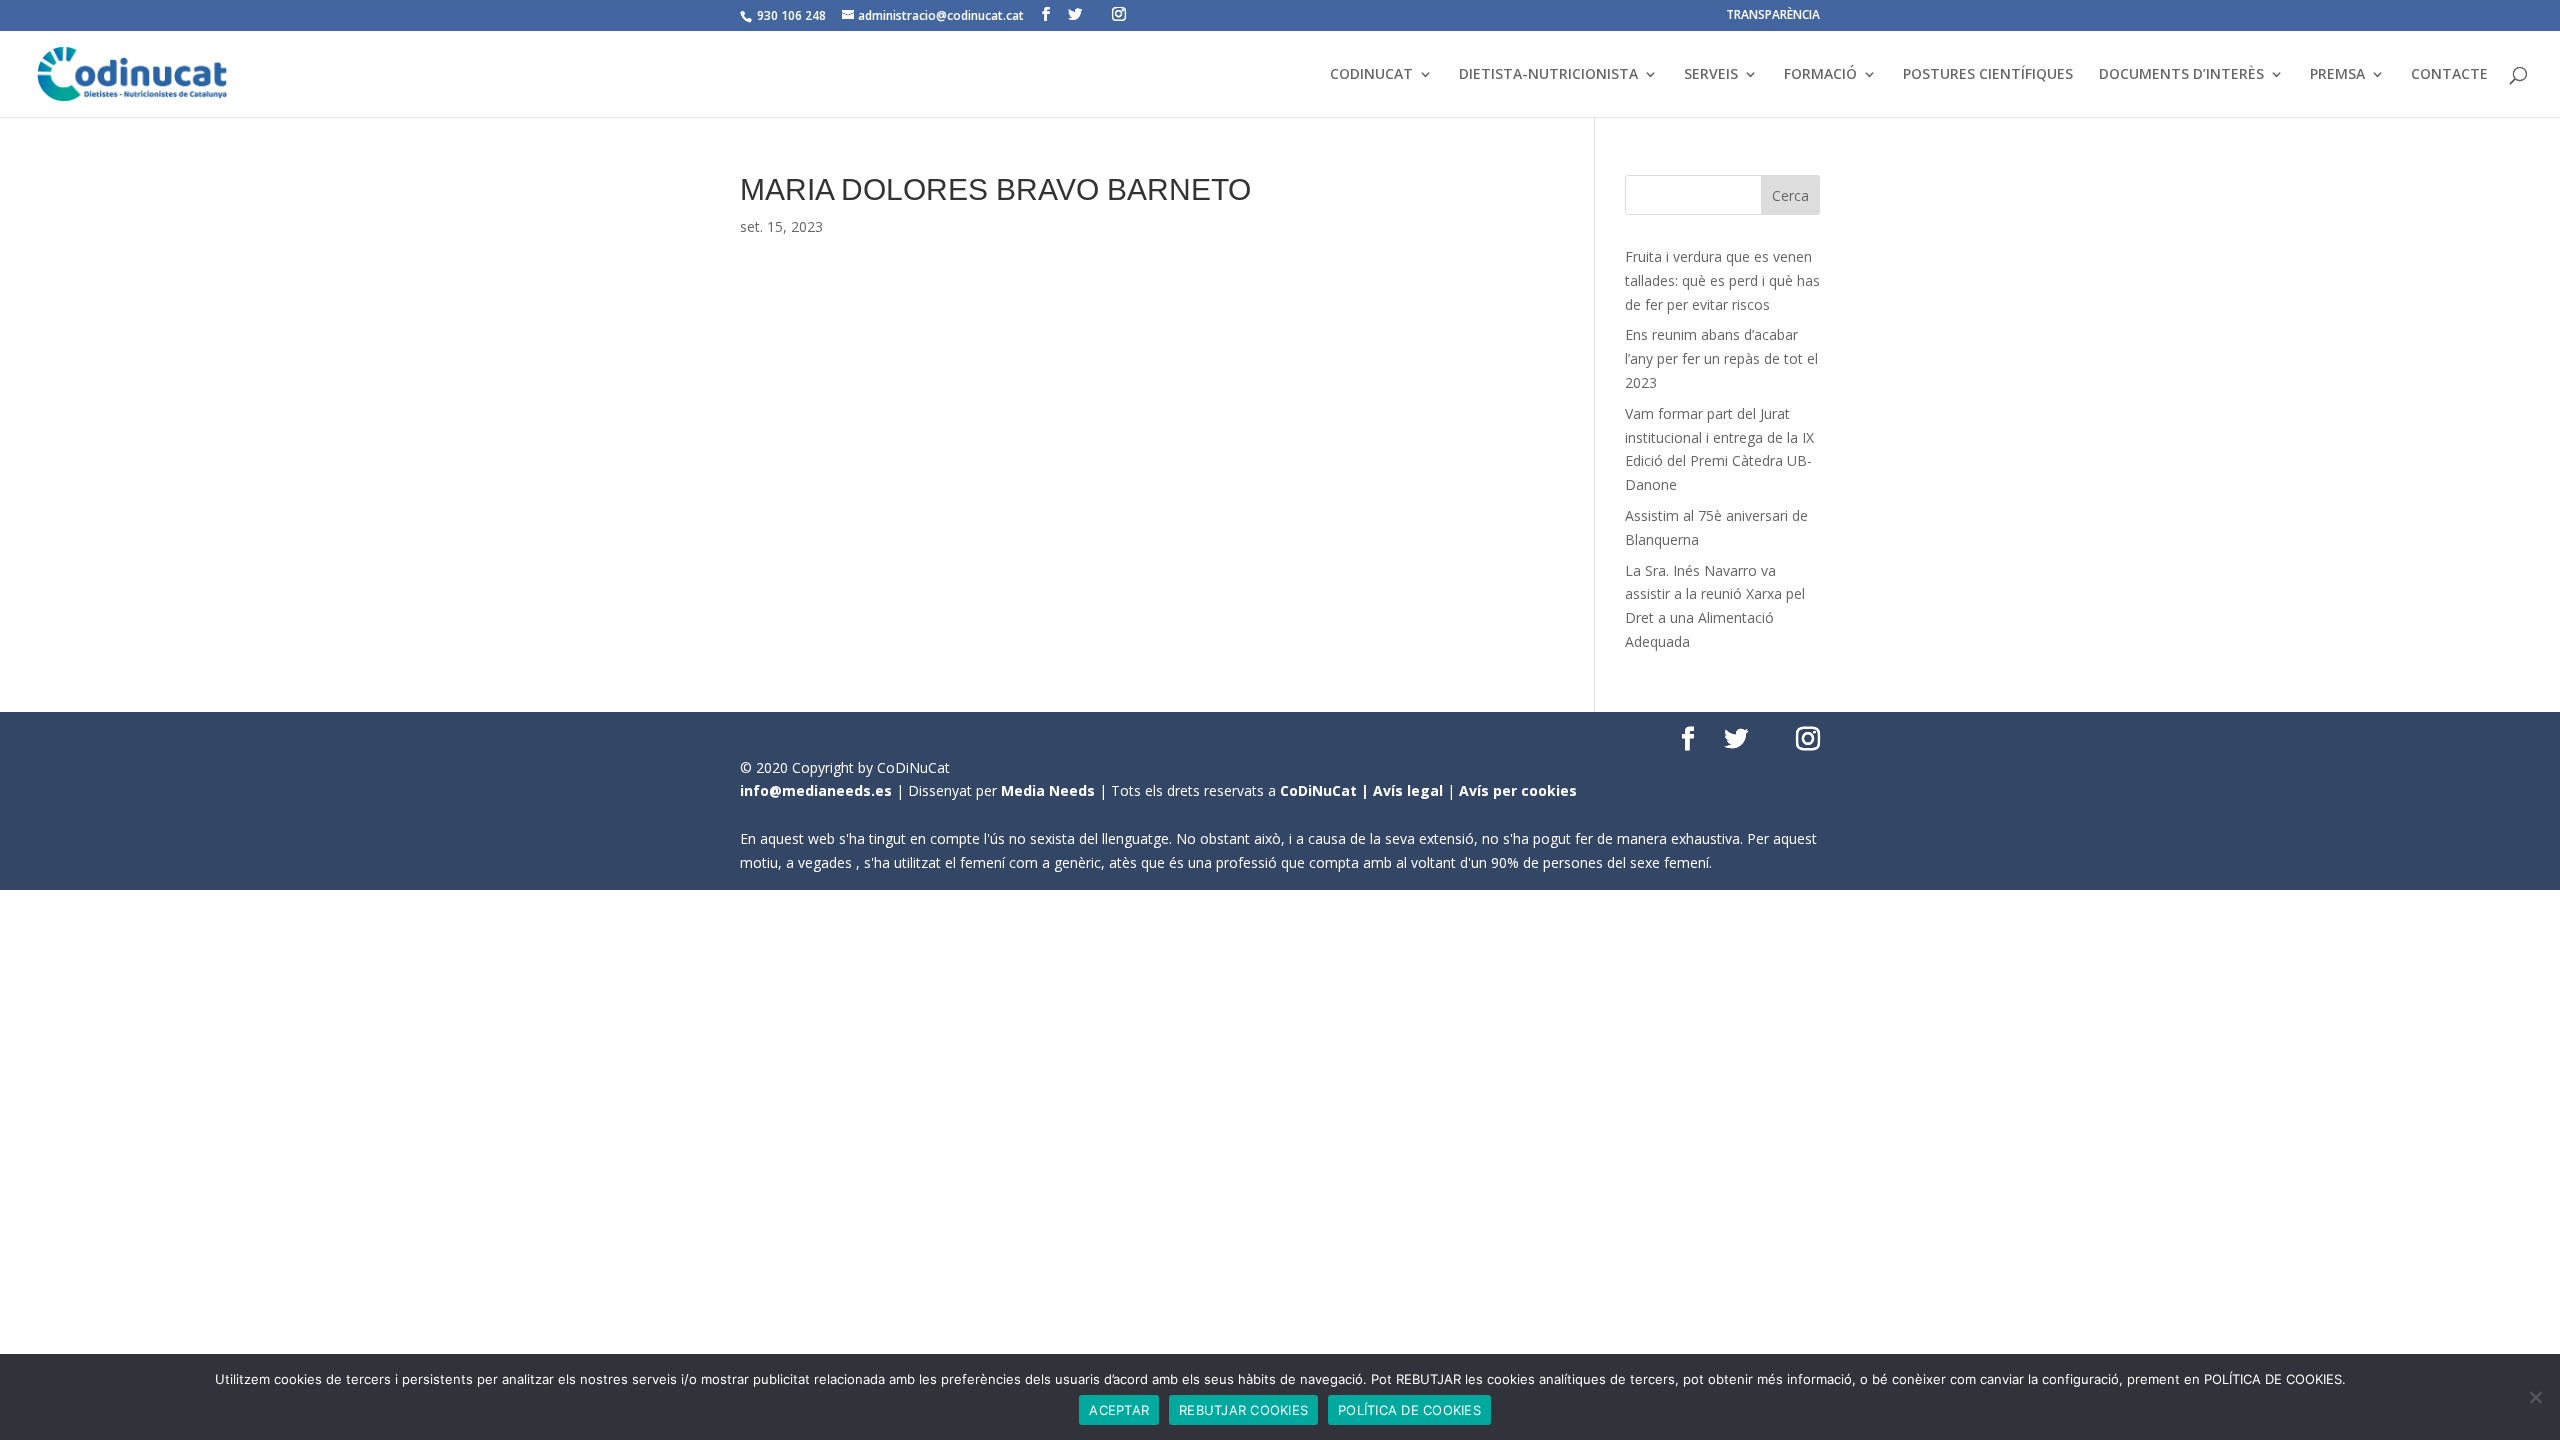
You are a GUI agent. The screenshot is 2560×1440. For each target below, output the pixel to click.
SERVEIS (1711, 75)
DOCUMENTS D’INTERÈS (2181, 75)
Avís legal (1408, 790)
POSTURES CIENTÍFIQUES (1988, 75)
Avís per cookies (1518, 790)
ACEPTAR (1119, 1410)
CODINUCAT (1371, 75)
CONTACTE (2449, 75)
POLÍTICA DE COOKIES (1409, 1410)
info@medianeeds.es (816, 790)
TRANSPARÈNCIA (1773, 16)
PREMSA (2337, 75)
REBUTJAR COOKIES (1243, 1410)
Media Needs (1048, 790)
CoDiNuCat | (1326, 790)
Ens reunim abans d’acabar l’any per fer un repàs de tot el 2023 (1721, 358)
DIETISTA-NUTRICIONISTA (1548, 75)
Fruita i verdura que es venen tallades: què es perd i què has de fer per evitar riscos (1722, 280)
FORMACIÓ (1820, 75)
